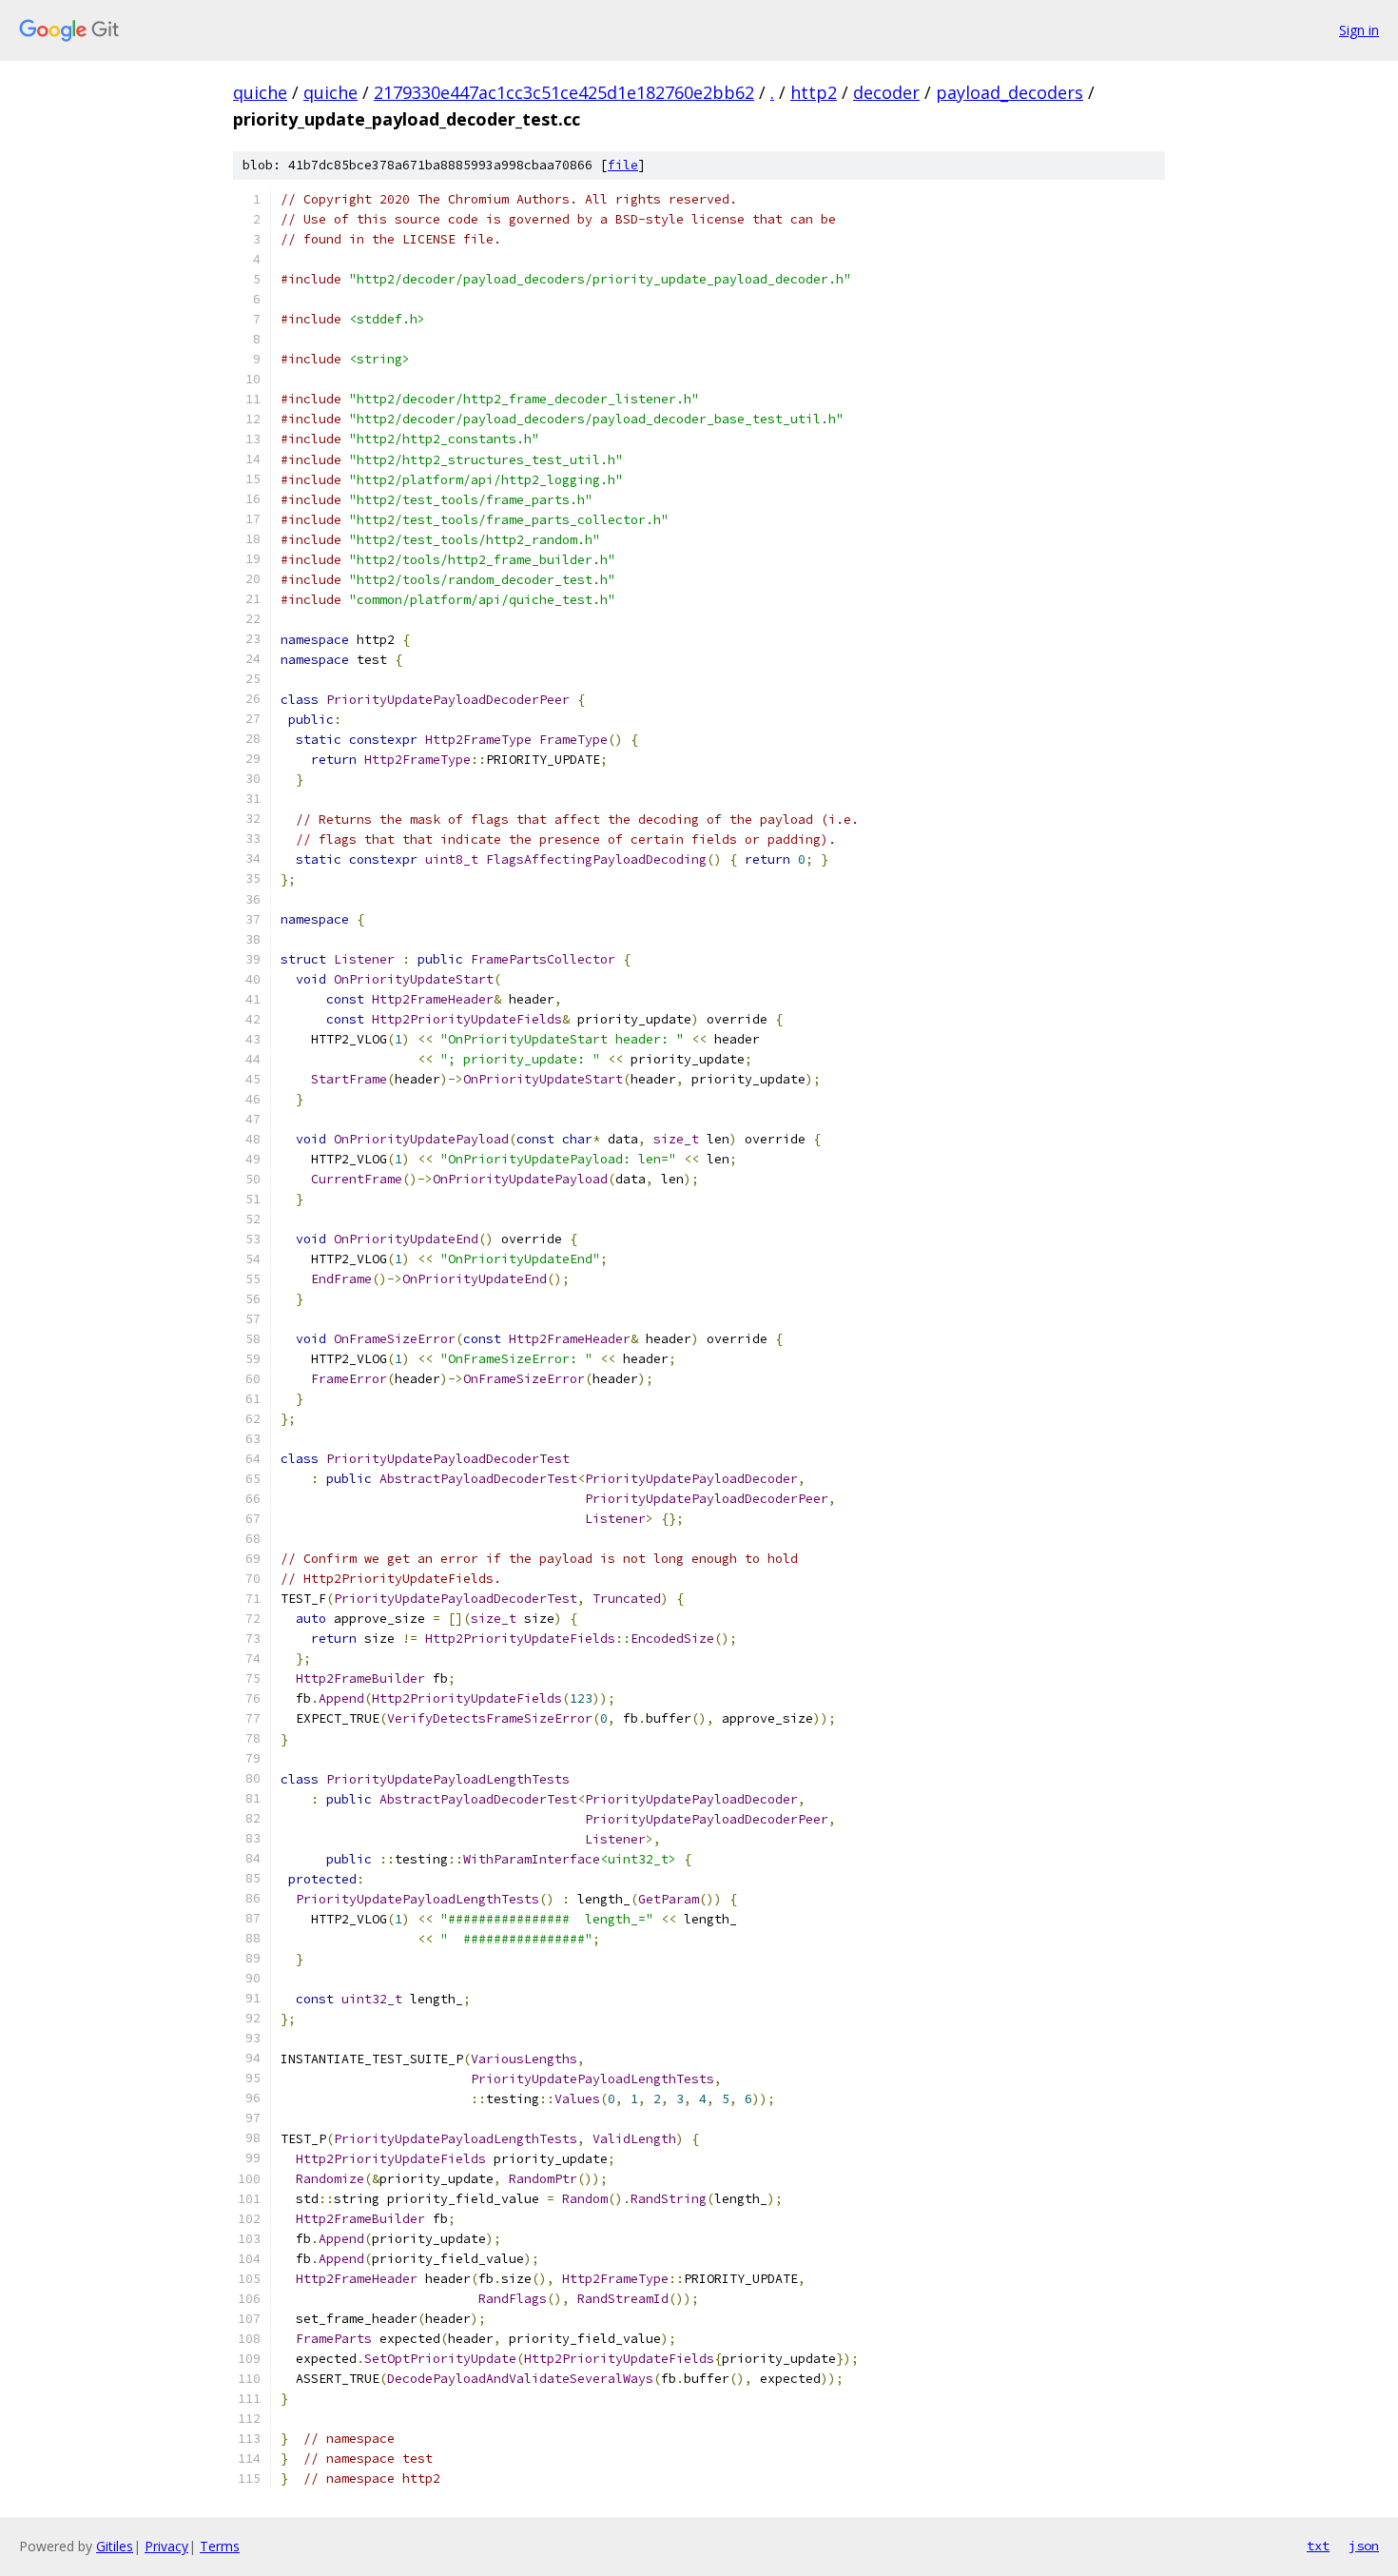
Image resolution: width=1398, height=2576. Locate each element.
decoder (886, 92)
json (1364, 2546)
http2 (814, 92)
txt (1318, 2546)
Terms (220, 2546)
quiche (260, 92)
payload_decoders (1010, 92)
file (623, 165)
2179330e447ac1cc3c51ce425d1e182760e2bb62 (564, 92)
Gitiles (115, 2546)
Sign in (1359, 30)
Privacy (166, 2546)
